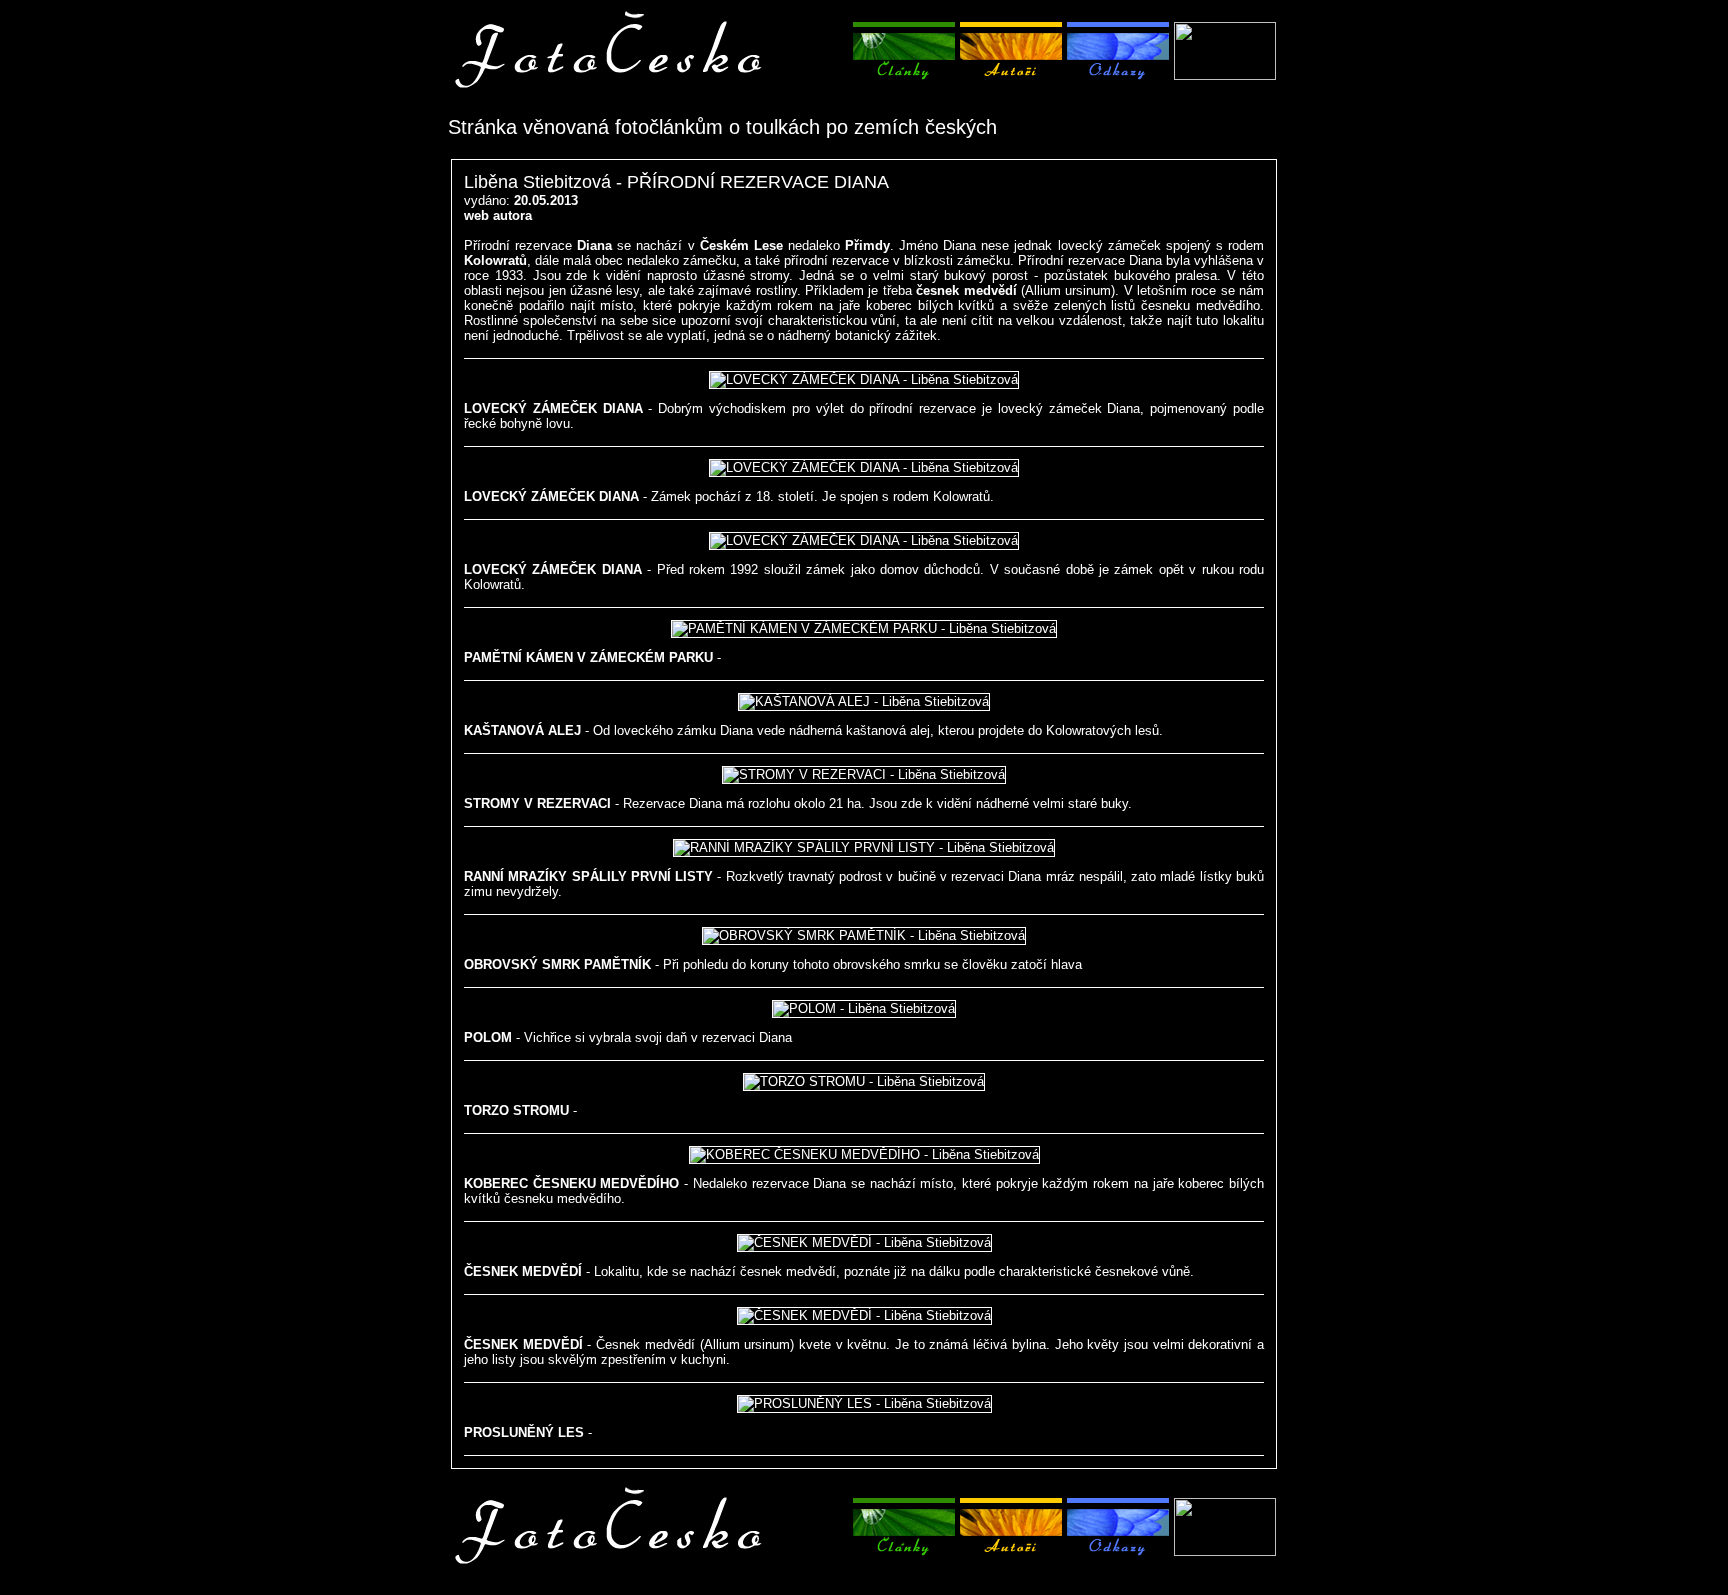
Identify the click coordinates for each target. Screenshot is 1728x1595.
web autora (498, 215)
